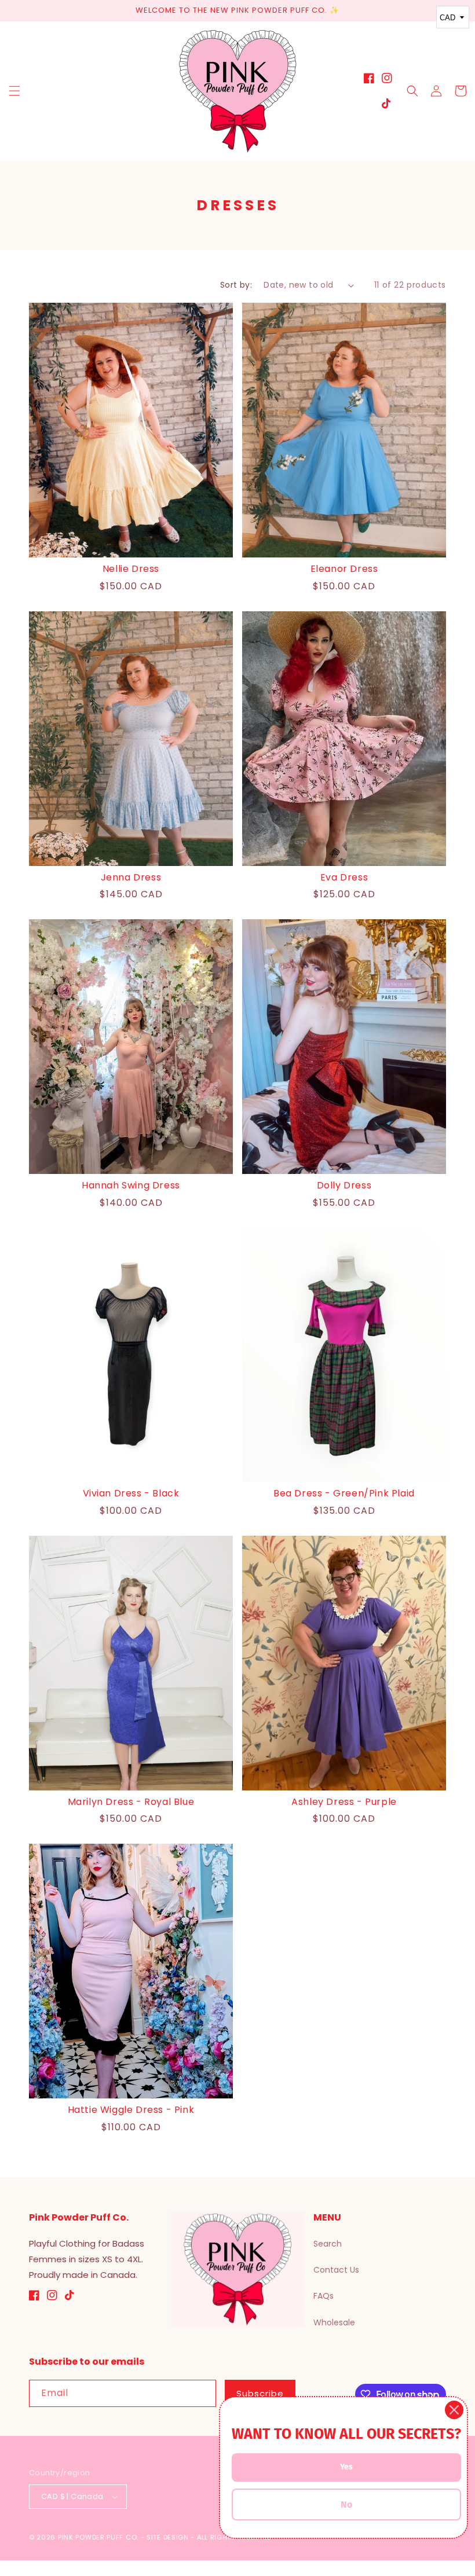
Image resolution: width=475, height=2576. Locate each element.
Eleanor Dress (344, 569)
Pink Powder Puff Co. (98, 2537)
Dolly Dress (344, 1186)
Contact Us (336, 2270)
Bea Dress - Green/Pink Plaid (344, 1494)
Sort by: (236, 285)
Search (328, 2244)
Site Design (168, 2537)
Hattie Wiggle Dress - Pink (131, 2110)
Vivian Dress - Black (131, 1494)
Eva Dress (344, 878)
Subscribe (260, 2393)
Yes (346, 2467)
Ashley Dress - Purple (344, 1802)
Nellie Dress (131, 569)
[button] (14, 91)
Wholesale (334, 2322)
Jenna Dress (131, 878)
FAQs (324, 2296)
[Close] (454, 2410)
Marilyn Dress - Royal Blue (131, 1802)
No (346, 2505)
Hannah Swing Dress (131, 1186)
